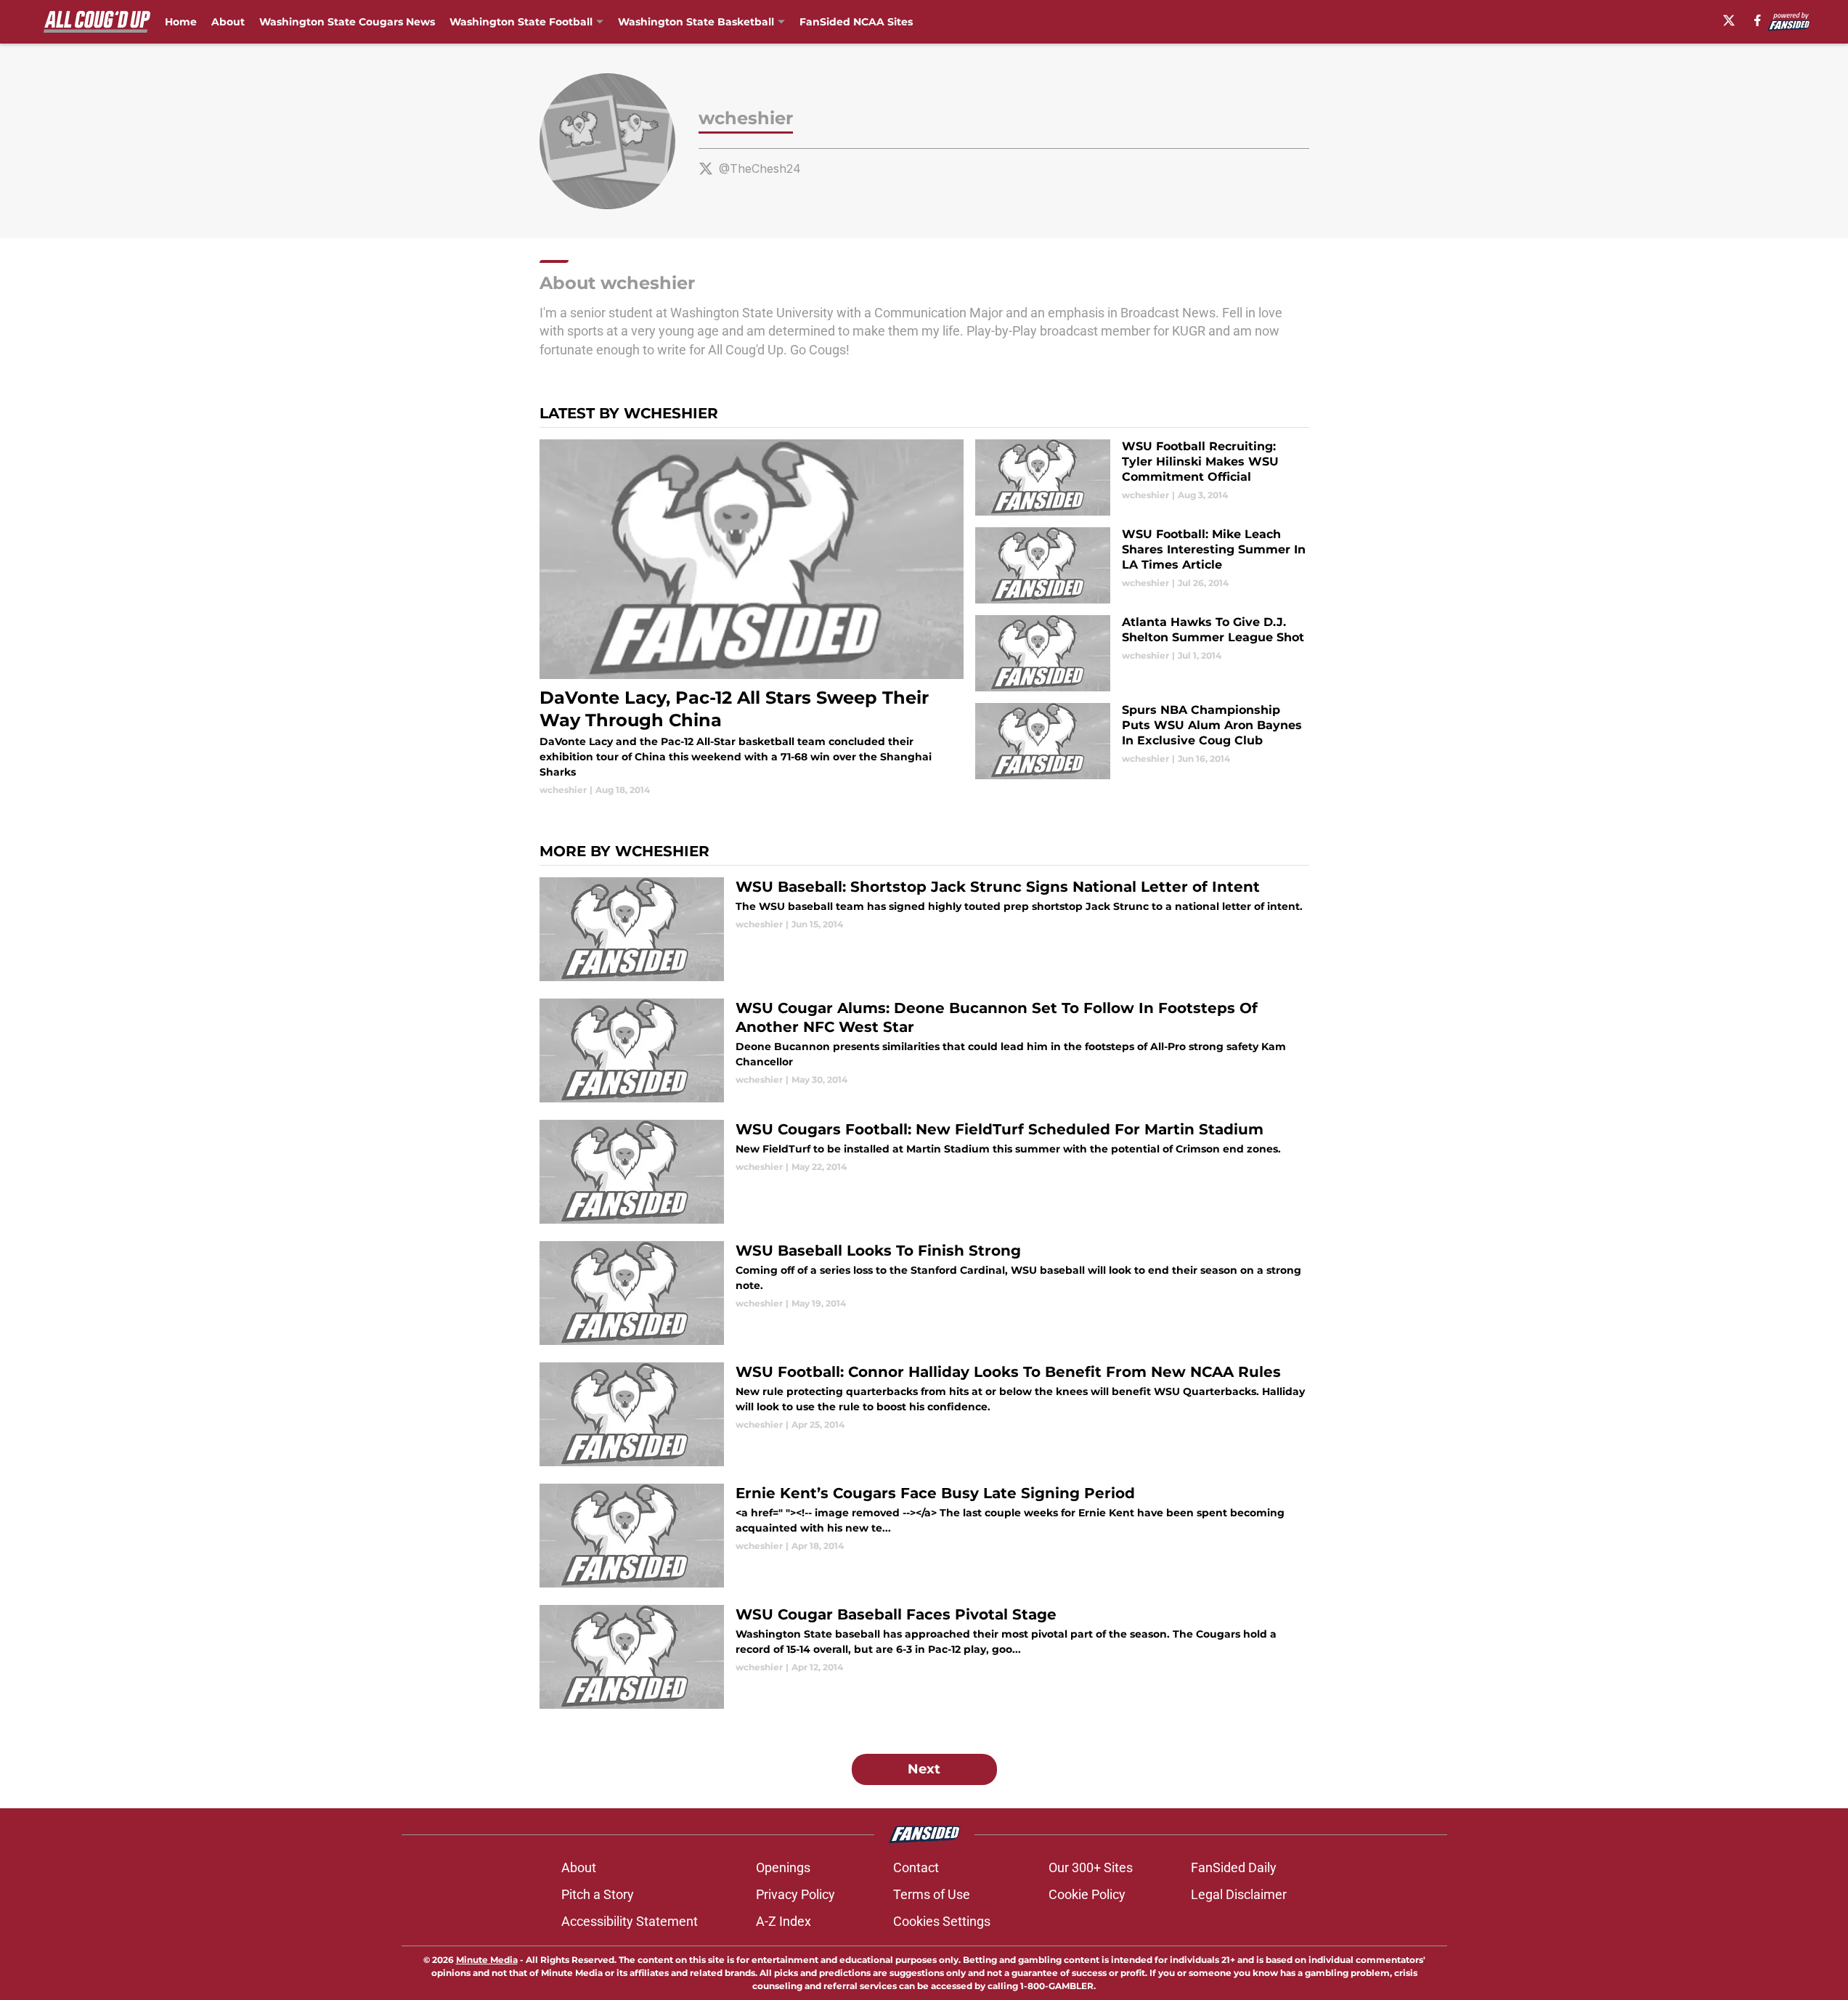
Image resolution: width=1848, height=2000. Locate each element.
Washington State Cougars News (347, 22)
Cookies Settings (942, 1921)
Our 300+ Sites (1091, 1867)
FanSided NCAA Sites (856, 22)
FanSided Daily (1234, 1867)
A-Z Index (783, 1921)
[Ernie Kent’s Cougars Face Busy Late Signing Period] (924, 1536)
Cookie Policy (1087, 1894)
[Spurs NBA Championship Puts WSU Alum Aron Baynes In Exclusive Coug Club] (1142, 741)
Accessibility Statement (630, 1921)
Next (924, 1769)
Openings (783, 1867)
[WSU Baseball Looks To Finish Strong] (924, 1293)
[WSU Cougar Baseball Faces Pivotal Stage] (924, 1657)
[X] (1729, 20)
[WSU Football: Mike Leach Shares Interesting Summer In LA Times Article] (1142, 565)
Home (181, 22)
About (228, 22)
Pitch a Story (598, 1894)
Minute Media (487, 1960)
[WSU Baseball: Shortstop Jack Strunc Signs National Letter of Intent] (924, 929)
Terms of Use (932, 1894)
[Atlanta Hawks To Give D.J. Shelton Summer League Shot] (1142, 653)
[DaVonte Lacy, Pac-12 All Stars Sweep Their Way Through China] (752, 618)
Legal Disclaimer (1239, 1894)
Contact (916, 1867)
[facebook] (1758, 20)
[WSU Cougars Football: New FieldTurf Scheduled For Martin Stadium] (924, 1172)
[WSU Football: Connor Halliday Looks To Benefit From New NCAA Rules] (924, 1414)
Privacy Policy (795, 1894)
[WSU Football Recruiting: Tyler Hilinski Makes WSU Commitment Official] (1142, 477)
